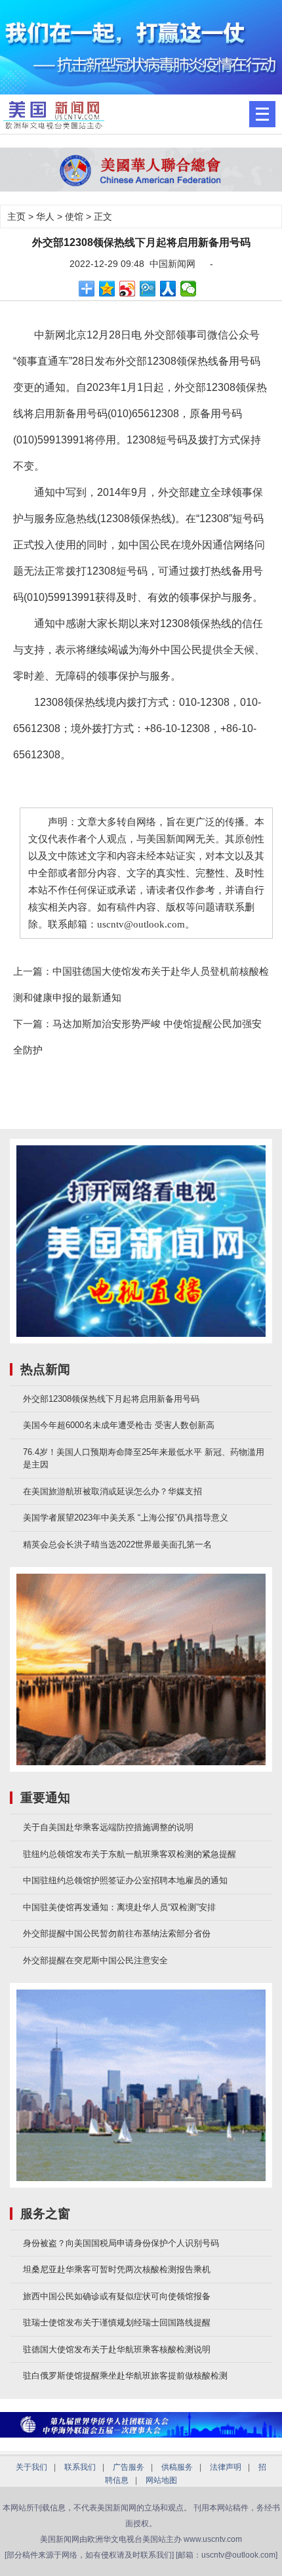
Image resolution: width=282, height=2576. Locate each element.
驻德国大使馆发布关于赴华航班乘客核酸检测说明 (117, 2349)
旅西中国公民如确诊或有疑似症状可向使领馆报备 (117, 2296)
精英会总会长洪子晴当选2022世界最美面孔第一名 (117, 1544)
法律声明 (226, 2467)
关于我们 (31, 2467)
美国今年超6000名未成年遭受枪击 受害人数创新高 (119, 1425)
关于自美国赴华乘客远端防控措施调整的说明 (108, 1827)
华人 (45, 216)
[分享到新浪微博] (128, 289)
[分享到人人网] (168, 289)
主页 (16, 216)
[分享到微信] (189, 289)
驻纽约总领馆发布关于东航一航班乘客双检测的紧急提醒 (130, 1854)
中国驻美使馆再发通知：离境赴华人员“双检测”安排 (119, 1907)
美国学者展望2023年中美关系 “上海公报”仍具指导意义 (126, 1518)
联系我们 (80, 2467)
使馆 (74, 216)
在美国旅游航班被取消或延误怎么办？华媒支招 (112, 1491)
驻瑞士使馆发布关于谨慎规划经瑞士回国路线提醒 (117, 2322)
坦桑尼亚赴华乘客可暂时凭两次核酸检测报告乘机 (117, 2269)
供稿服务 (177, 2467)
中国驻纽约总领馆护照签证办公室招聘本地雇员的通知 (125, 1880)
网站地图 (161, 2480)
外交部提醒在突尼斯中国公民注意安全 (95, 1960)
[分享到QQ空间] (107, 289)
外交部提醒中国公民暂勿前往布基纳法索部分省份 (117, 1933)
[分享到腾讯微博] (148, 289)
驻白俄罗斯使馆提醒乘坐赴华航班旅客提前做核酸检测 (125, 2376)
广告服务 (129, 2467)
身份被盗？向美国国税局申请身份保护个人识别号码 (121, 2243)
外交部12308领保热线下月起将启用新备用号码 (111, 1399)
